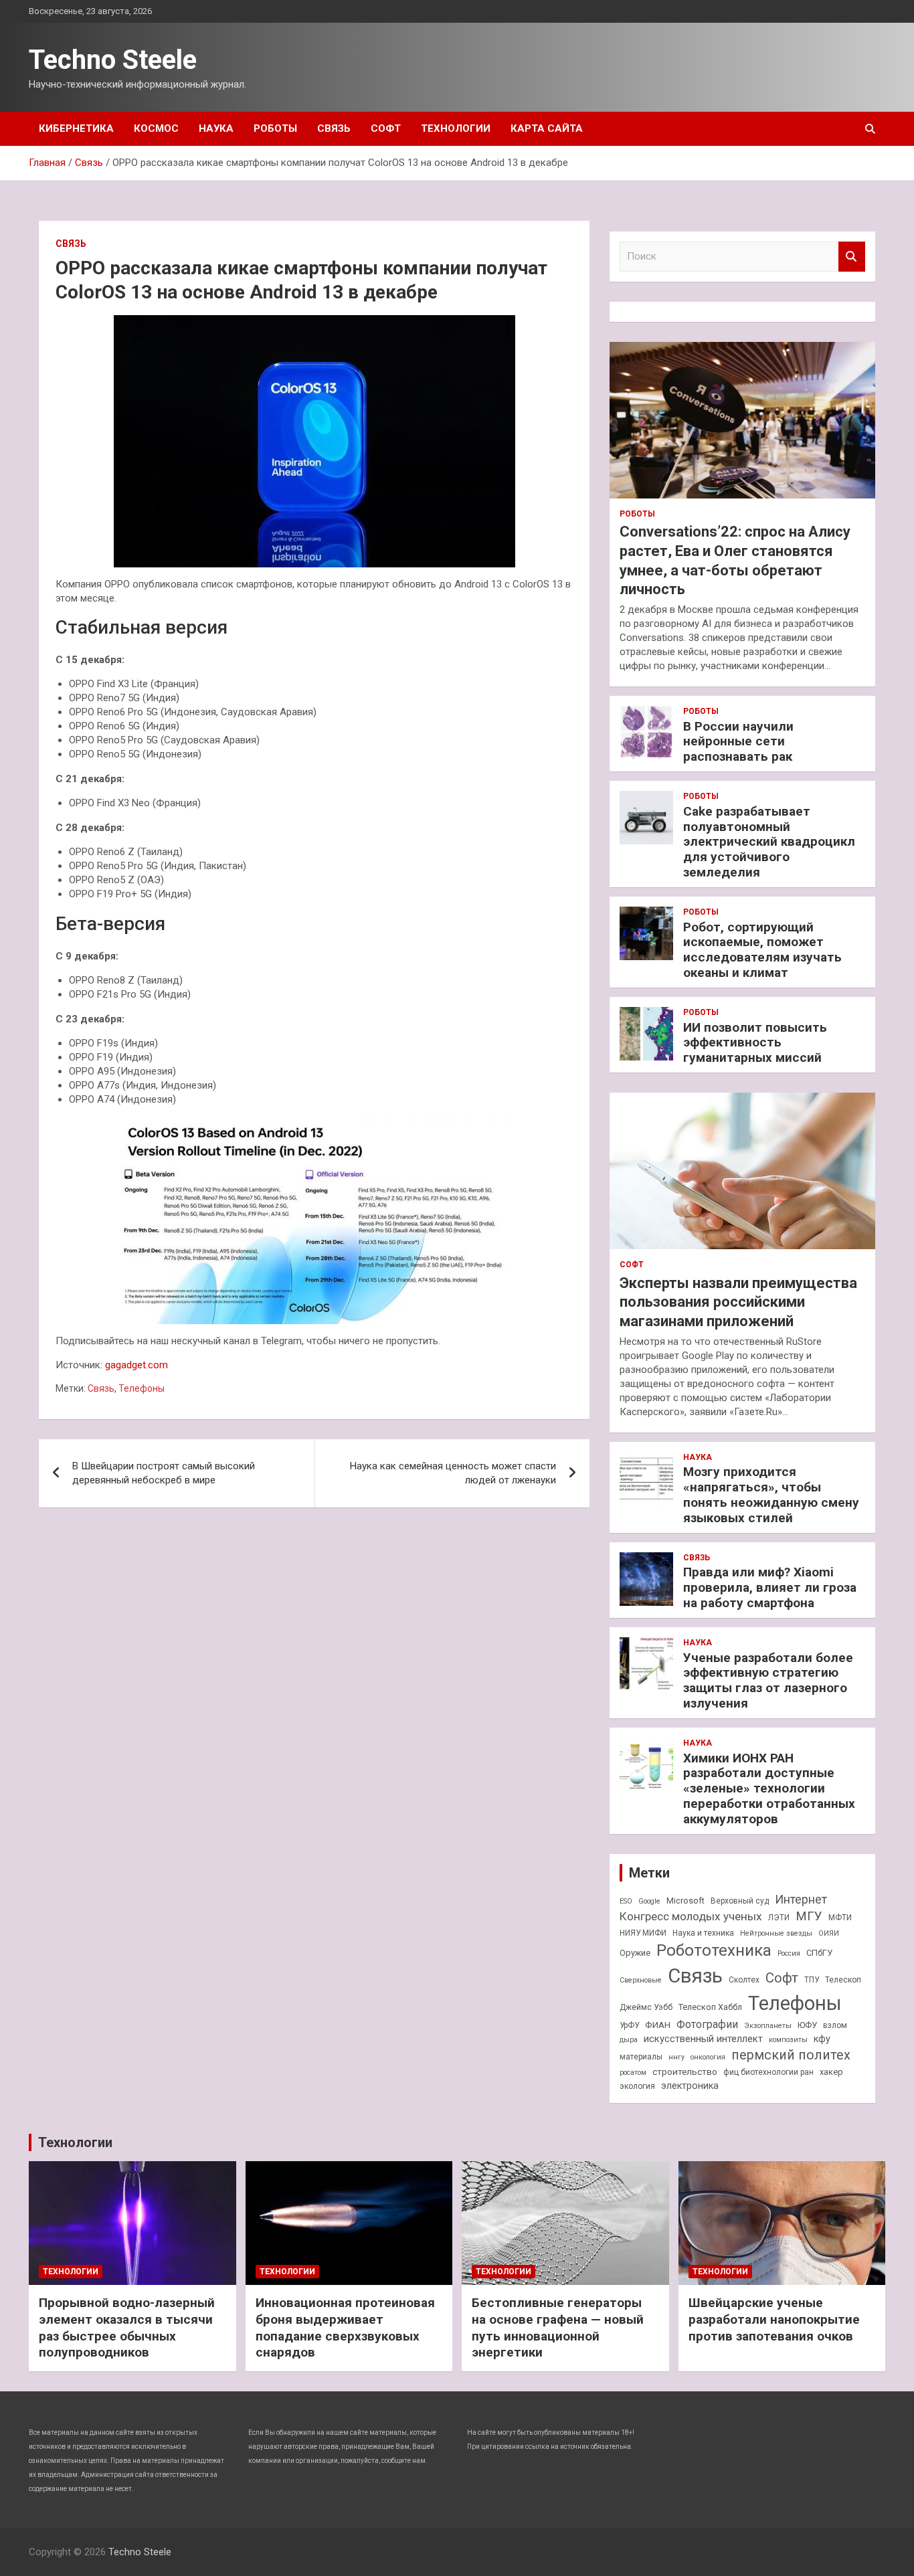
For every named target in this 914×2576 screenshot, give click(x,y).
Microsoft (685, 1901)
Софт (386, 128)
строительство (685, 2072)
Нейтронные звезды (776, 1933)
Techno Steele (113, 60)
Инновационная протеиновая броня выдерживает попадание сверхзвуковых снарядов (345, 2327)
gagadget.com (136, 1365)
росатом (633, 2073)
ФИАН (658, 2025)
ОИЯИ (829, 1933)
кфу (822, 2039)
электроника (690, 2086)
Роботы (275, 128)
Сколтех (744, 1980)
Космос (156, 128)
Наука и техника (703, 1933)
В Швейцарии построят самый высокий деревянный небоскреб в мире (164, 1473)
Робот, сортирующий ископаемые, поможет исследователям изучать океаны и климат (762, 950)
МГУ (809, 1916)
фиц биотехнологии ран (768, 2072)
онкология (708, 2057)
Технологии (456, 128)
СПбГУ (819, 1953)
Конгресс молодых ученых (691, 1916)
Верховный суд (740, 1901)
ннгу (676, 2057)
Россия (789, 1953)
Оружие (635, 1953)
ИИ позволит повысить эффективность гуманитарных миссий (755, 1043)
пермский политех (791, 2055)
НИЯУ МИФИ (643, 1933)
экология (637, 2086)
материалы (641, 2057)
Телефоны (142, 1388)
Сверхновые (641, 1980)
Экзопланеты (768, 2026)
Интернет (801, 1899)
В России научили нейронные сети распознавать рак (738, 742)
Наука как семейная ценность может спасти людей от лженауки (453, 1473)
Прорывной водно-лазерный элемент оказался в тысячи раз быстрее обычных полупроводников (127, 2327)
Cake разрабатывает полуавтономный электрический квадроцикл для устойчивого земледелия (769, 842)
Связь (334, 128)
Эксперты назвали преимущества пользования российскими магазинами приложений (738, 1302)
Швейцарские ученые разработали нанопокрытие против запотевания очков (774, 2319)
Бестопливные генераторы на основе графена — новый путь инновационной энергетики (558, 2327)
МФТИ (840, 1918)
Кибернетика (76, 128)
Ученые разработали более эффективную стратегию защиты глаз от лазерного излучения (768, 1680)
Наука (216, 128)
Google (649, 1901)
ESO (626, 1901)
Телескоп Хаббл (710, 2007)
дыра (629, 2040)
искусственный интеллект (703, 2039)
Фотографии (707, 2024)
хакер (831, 2072)
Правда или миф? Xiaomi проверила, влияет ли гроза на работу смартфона (770, 1587)
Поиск (852, 257)
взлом (835, 2025)
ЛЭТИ (779, 1918)
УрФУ (629, 2025)
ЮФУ (807, 2025)
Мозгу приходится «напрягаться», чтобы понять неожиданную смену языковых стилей (771, 1494)
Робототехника (714, 1950)
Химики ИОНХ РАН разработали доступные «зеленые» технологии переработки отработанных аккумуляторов (769, 1788)
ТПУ (812, 1980)
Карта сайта (547, 128)
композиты (788, 2040)
